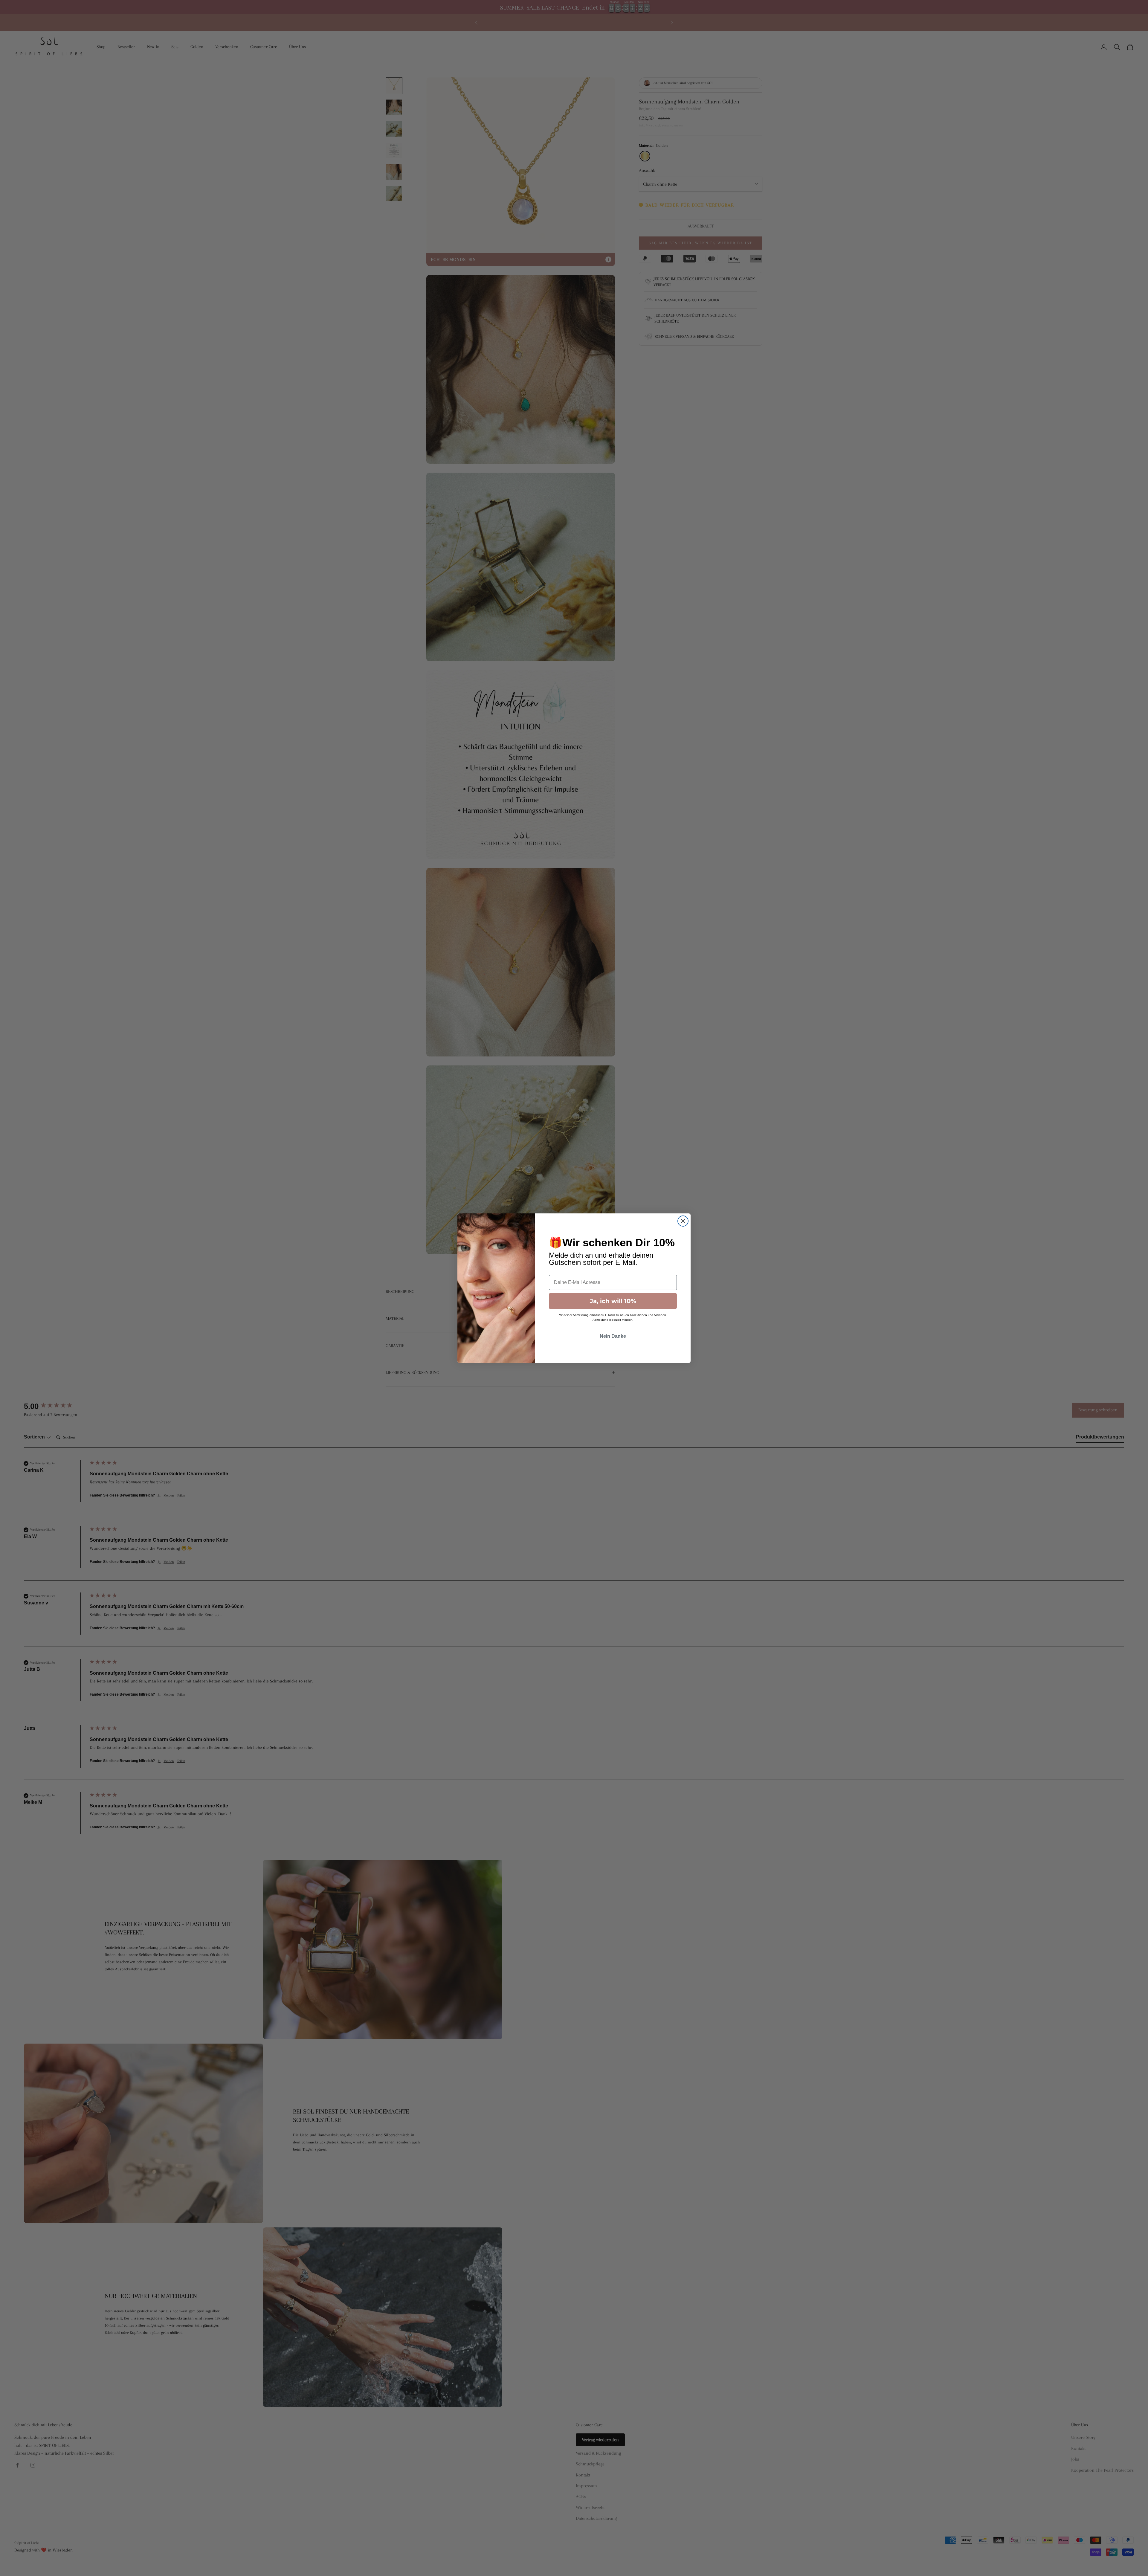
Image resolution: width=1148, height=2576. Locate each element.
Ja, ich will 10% (613, 1301)
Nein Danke (613, 1336)
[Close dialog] (683, 1221)
